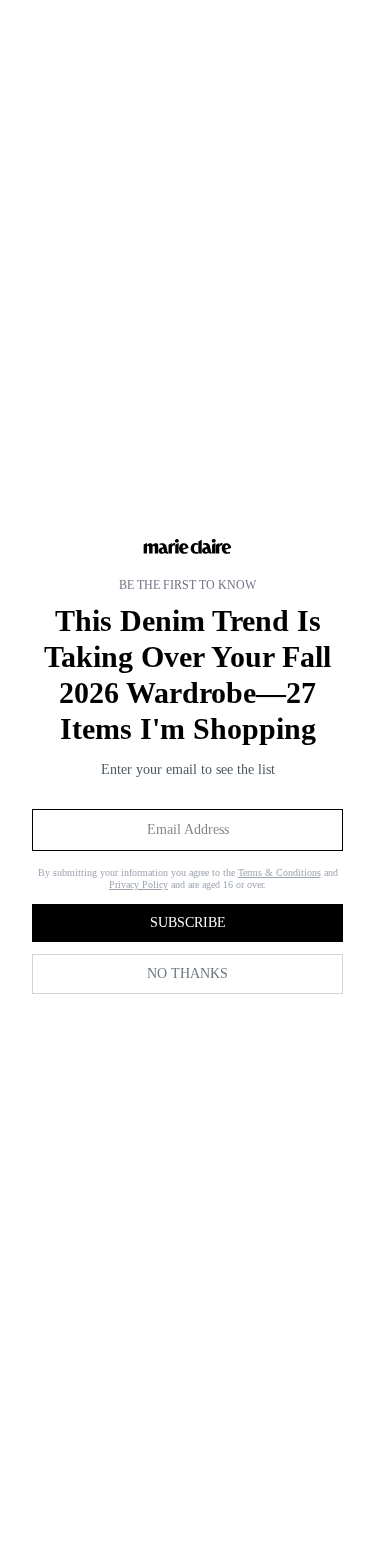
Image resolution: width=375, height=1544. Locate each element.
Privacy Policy (138, 884)
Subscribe (188, 922)
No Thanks (187, 973)
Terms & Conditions (279, 872)
